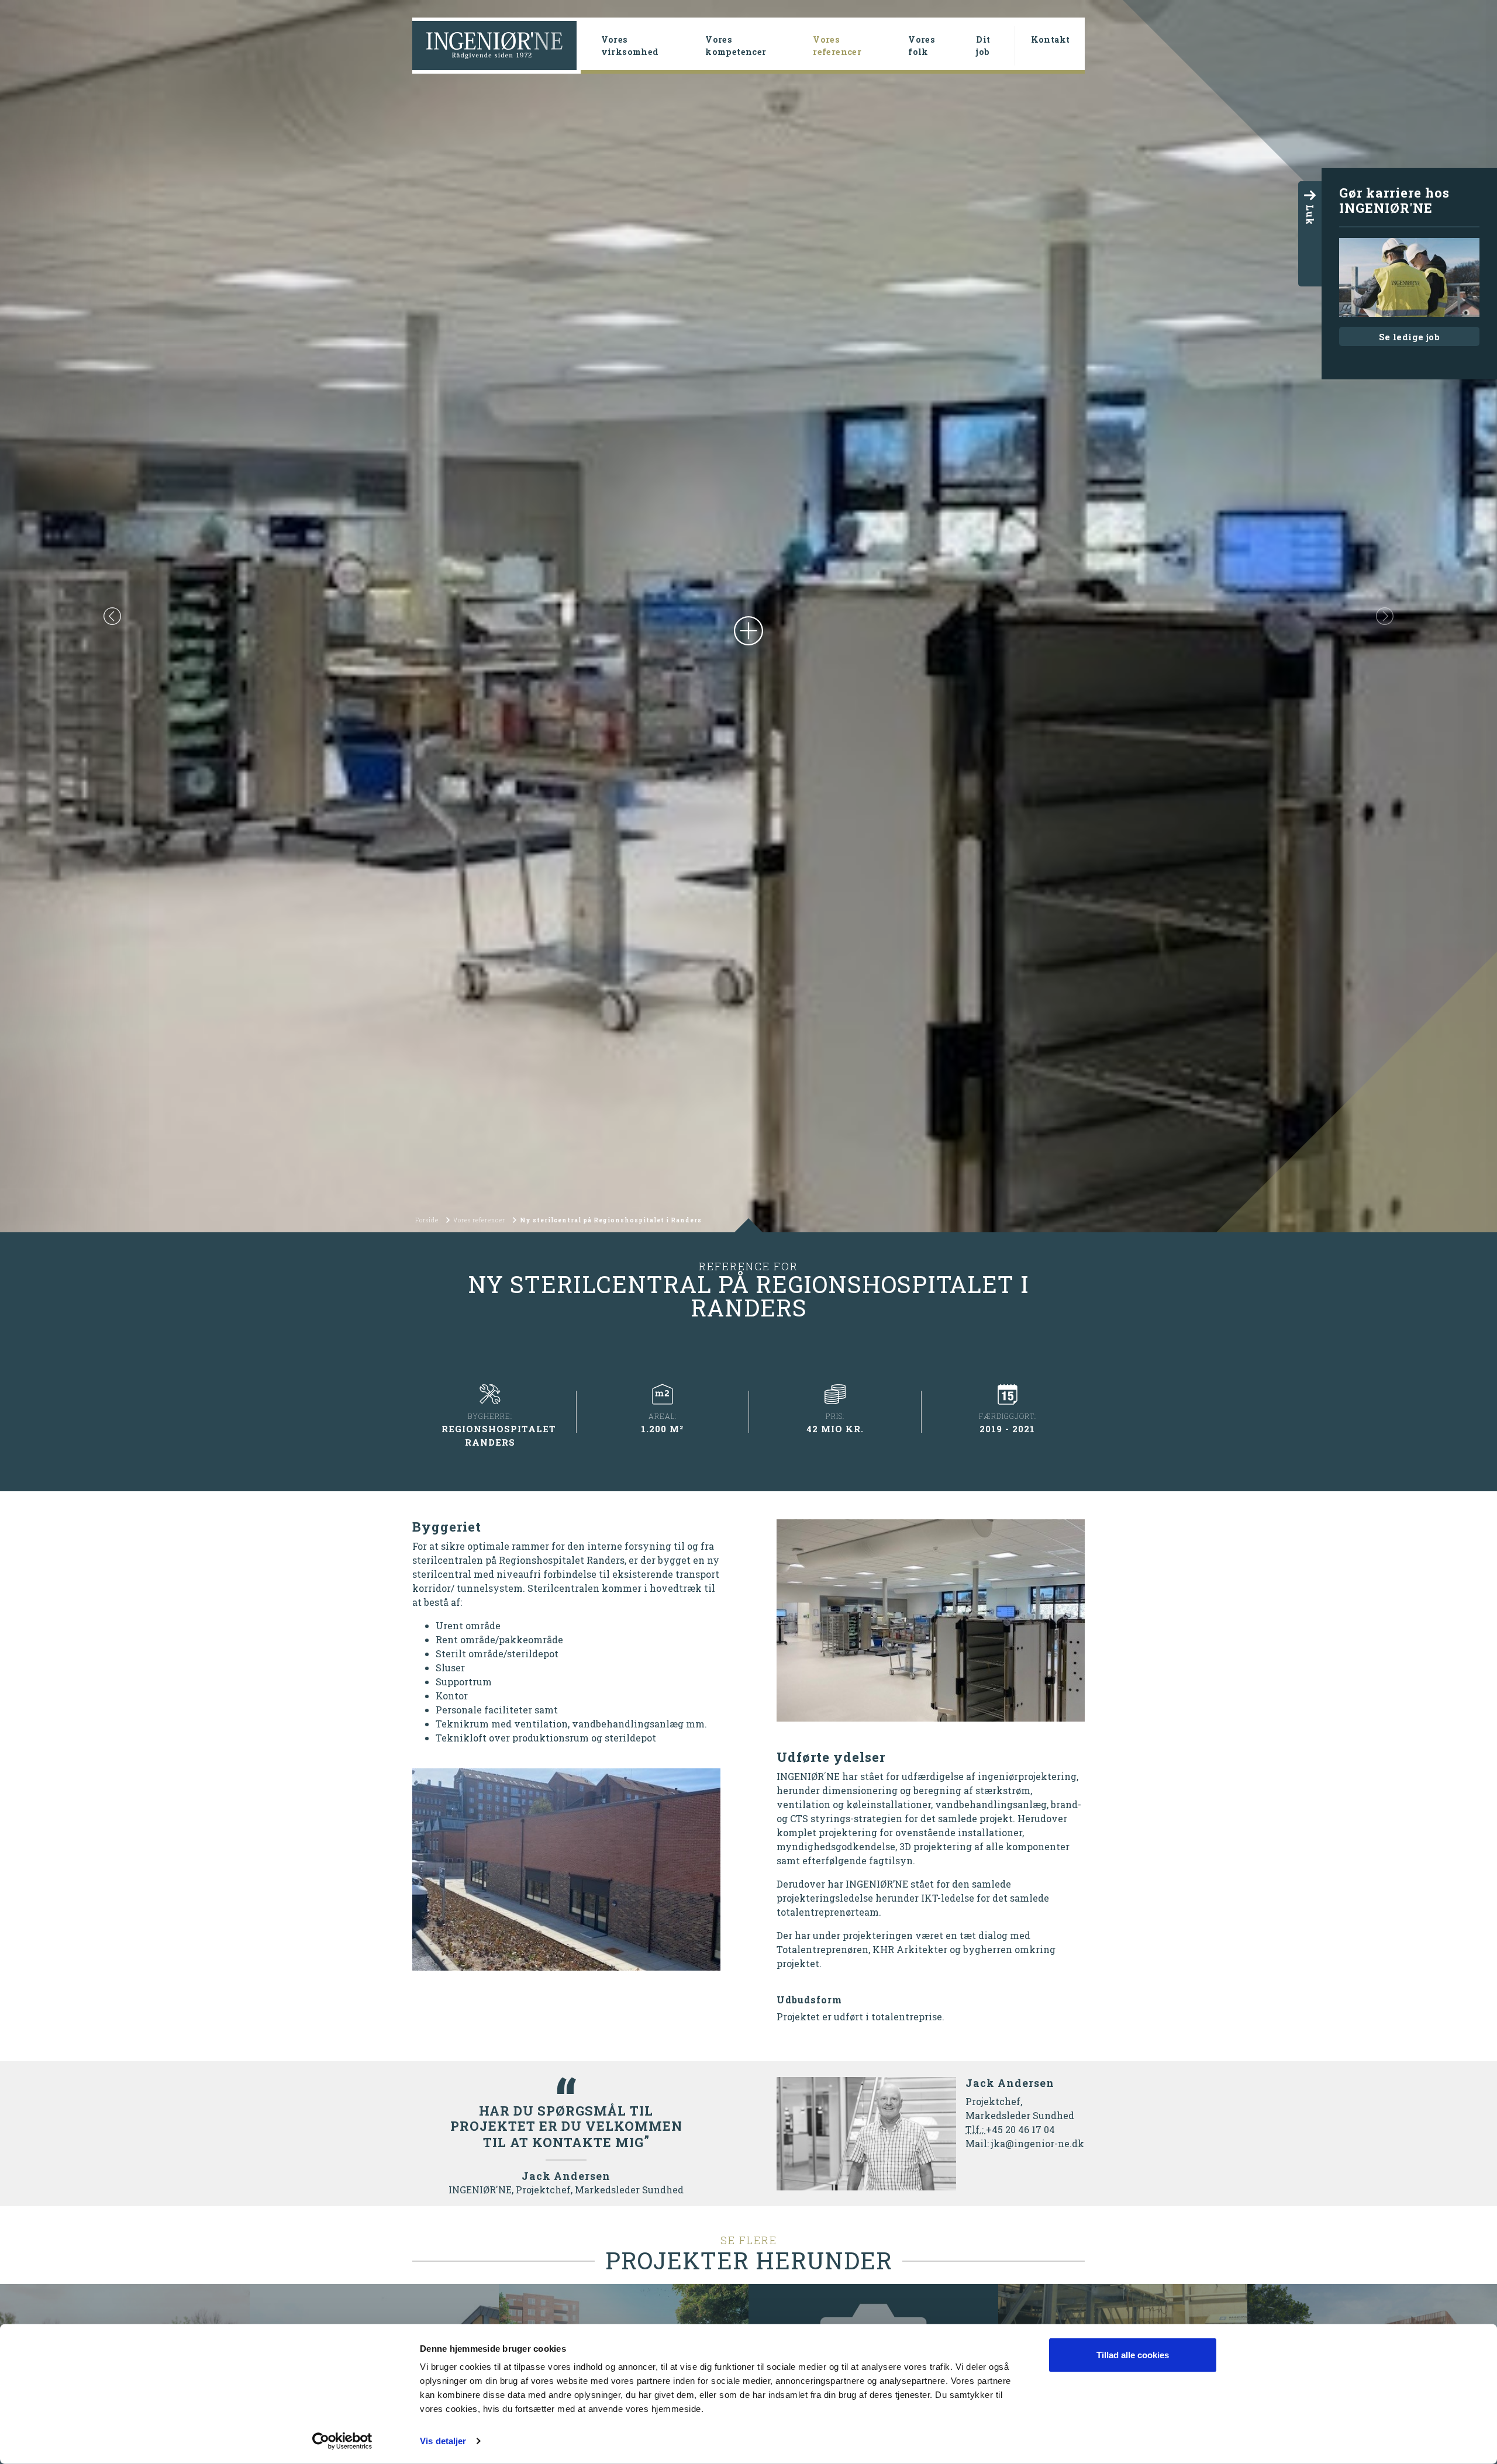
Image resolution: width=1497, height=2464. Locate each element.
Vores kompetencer (736, 46)
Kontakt (1051, 39)
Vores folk (922, 46)
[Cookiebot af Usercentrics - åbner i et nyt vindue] (342, 2441)
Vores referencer (856, 46)
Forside (427, 1220)
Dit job (983, 46)
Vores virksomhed (630, 46)
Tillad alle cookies (1133, 2355)
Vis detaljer (443, 2441)
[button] (112, 616)
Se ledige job (1409, 337)
